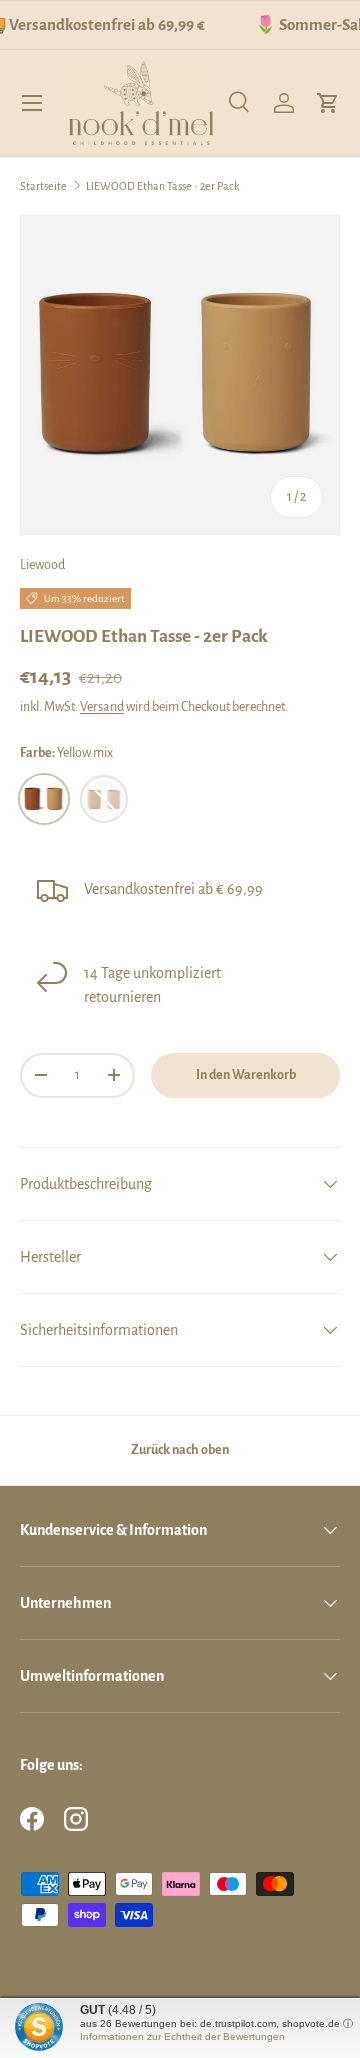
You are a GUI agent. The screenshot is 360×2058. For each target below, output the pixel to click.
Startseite (43, 186)
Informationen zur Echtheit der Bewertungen (182, 2036)
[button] (328, 103)
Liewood (42, 565)
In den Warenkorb (246, 1075)
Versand (102, 707)
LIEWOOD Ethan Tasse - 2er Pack (162, 186)
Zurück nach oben (180, 1450)
